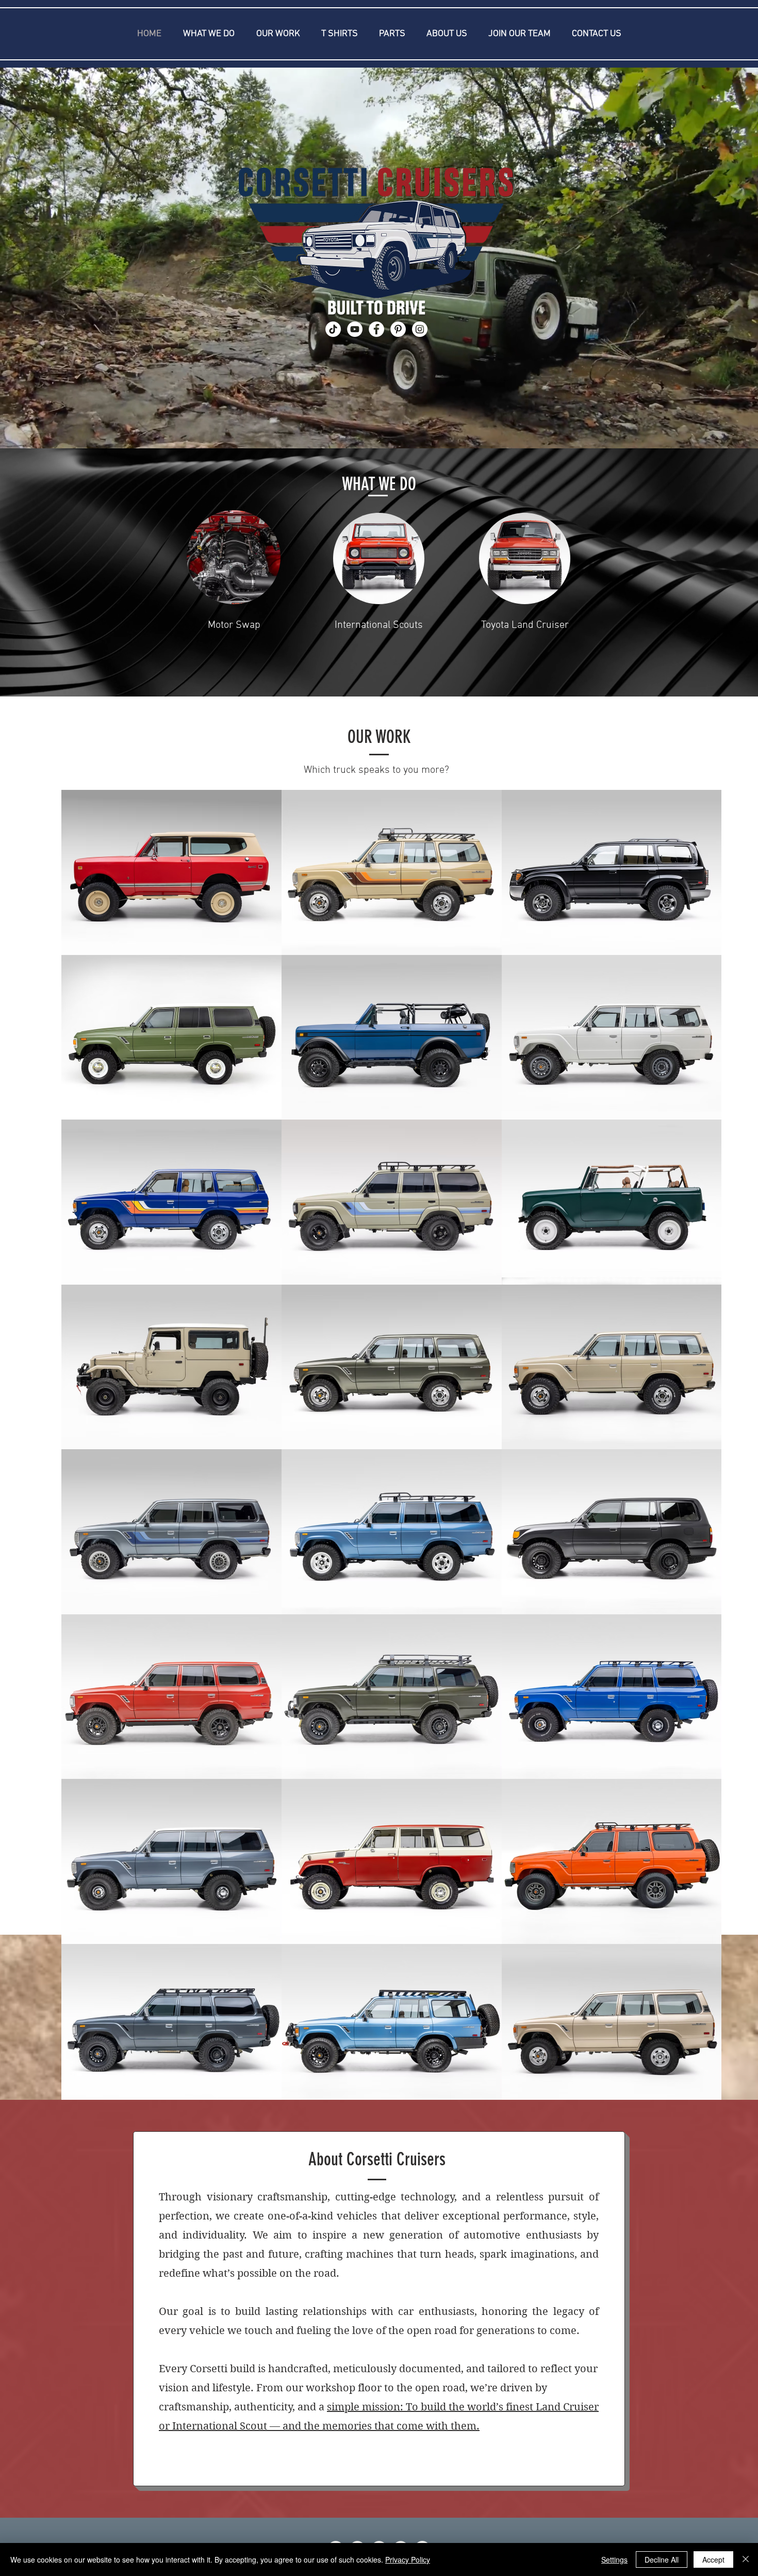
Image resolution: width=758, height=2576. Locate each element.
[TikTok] (333, 329)
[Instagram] (420, 329)
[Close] (746, 2559)
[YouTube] (355, 329)
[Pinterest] (398, 329)
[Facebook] (376, 329)
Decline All (662, 2559)
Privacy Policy (408, 2559)
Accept (713, 2559)
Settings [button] (614, 2559)
